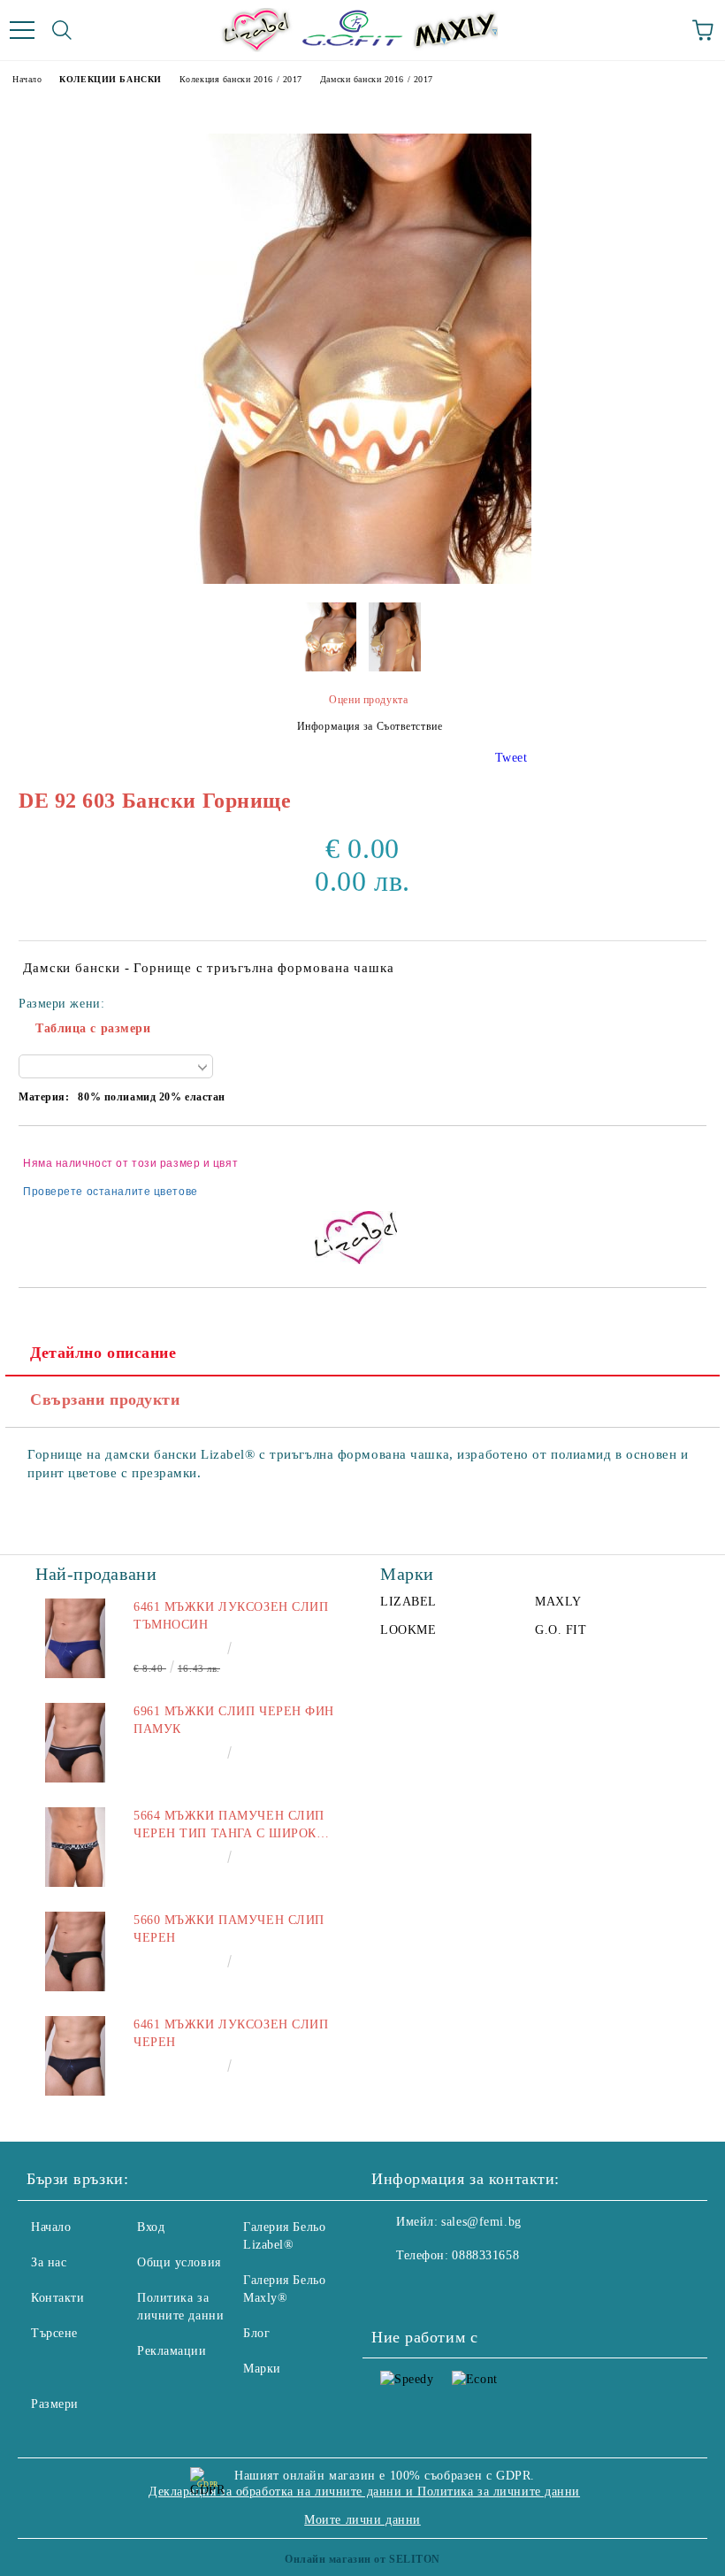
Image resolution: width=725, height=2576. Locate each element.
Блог (256, 2333)
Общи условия (179, 2262)
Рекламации (172, 2351)
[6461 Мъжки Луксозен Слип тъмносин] (75, 1638)
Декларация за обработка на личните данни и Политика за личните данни (364, 2492)
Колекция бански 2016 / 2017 (241, 79)
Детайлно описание (103, 1353)
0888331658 (485, 2255)
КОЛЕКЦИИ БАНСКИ (110, 79)
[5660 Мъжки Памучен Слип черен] (75, 1951)
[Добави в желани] (681, 1155)
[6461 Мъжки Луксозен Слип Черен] (75, 2056)
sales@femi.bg (481, 2222)
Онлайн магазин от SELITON (362, 2559)
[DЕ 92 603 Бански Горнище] (363, 580)
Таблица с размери (93, 1028)
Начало (27, 79)
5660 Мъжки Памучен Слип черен (229, 1929)
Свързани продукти (105, 1399)
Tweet (511, 758)
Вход (151, 2227)
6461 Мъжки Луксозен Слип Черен (231, 2033)
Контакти (57, 2298)
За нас (49, 2262)
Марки (262, 2369)
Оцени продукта (368, 700)
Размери (55, 2404)
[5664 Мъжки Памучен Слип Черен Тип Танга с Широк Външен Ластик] (75, 1847)
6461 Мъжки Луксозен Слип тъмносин (231, 1616)
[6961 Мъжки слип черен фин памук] (75, 1743)
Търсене (54, 2333)
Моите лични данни (362, 2520)
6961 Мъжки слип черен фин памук (234, 1720)
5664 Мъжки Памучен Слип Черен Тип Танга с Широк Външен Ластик (229, 1826)
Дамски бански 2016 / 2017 (377, 79)
